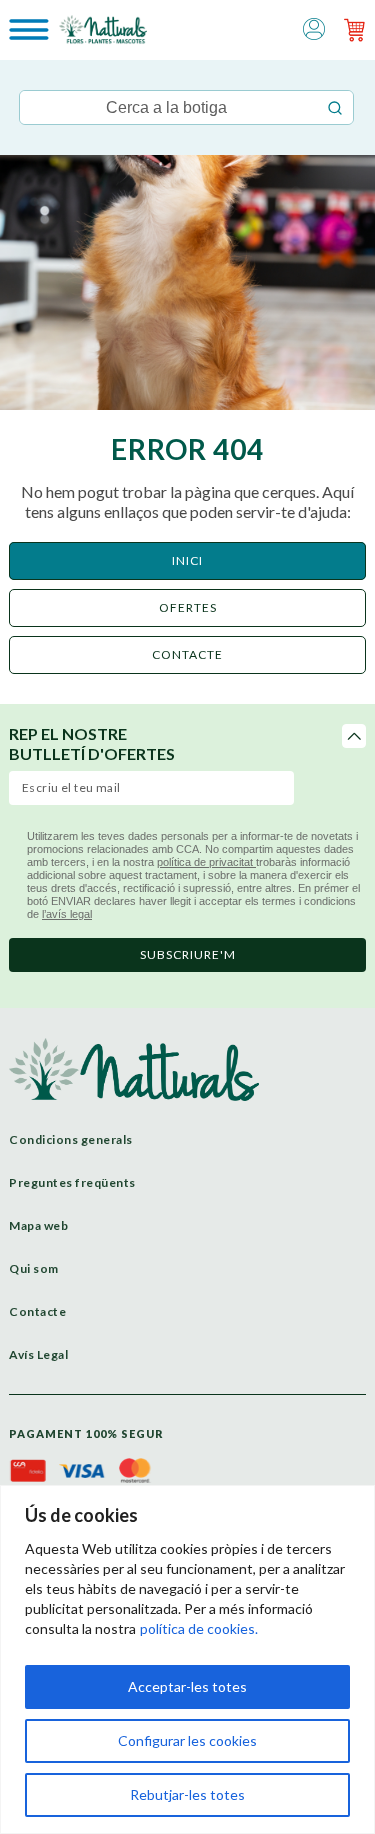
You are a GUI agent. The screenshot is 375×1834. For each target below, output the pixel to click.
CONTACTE (187, 654)
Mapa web (38, 1225)
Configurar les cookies (187, 1740)
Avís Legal (38, 1354)
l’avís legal (67, 914)
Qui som (34, 1268)
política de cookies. (199, 1628)
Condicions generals (71, 1139)
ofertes (188, 607)
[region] (187, 1659)
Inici (187, 560)
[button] (314, 27)
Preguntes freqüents (72, 1182)
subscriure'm (188, 954)
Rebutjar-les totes (187, 1794)
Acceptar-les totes (187, 1686)
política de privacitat (206, 862)
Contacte (37, 1311)
